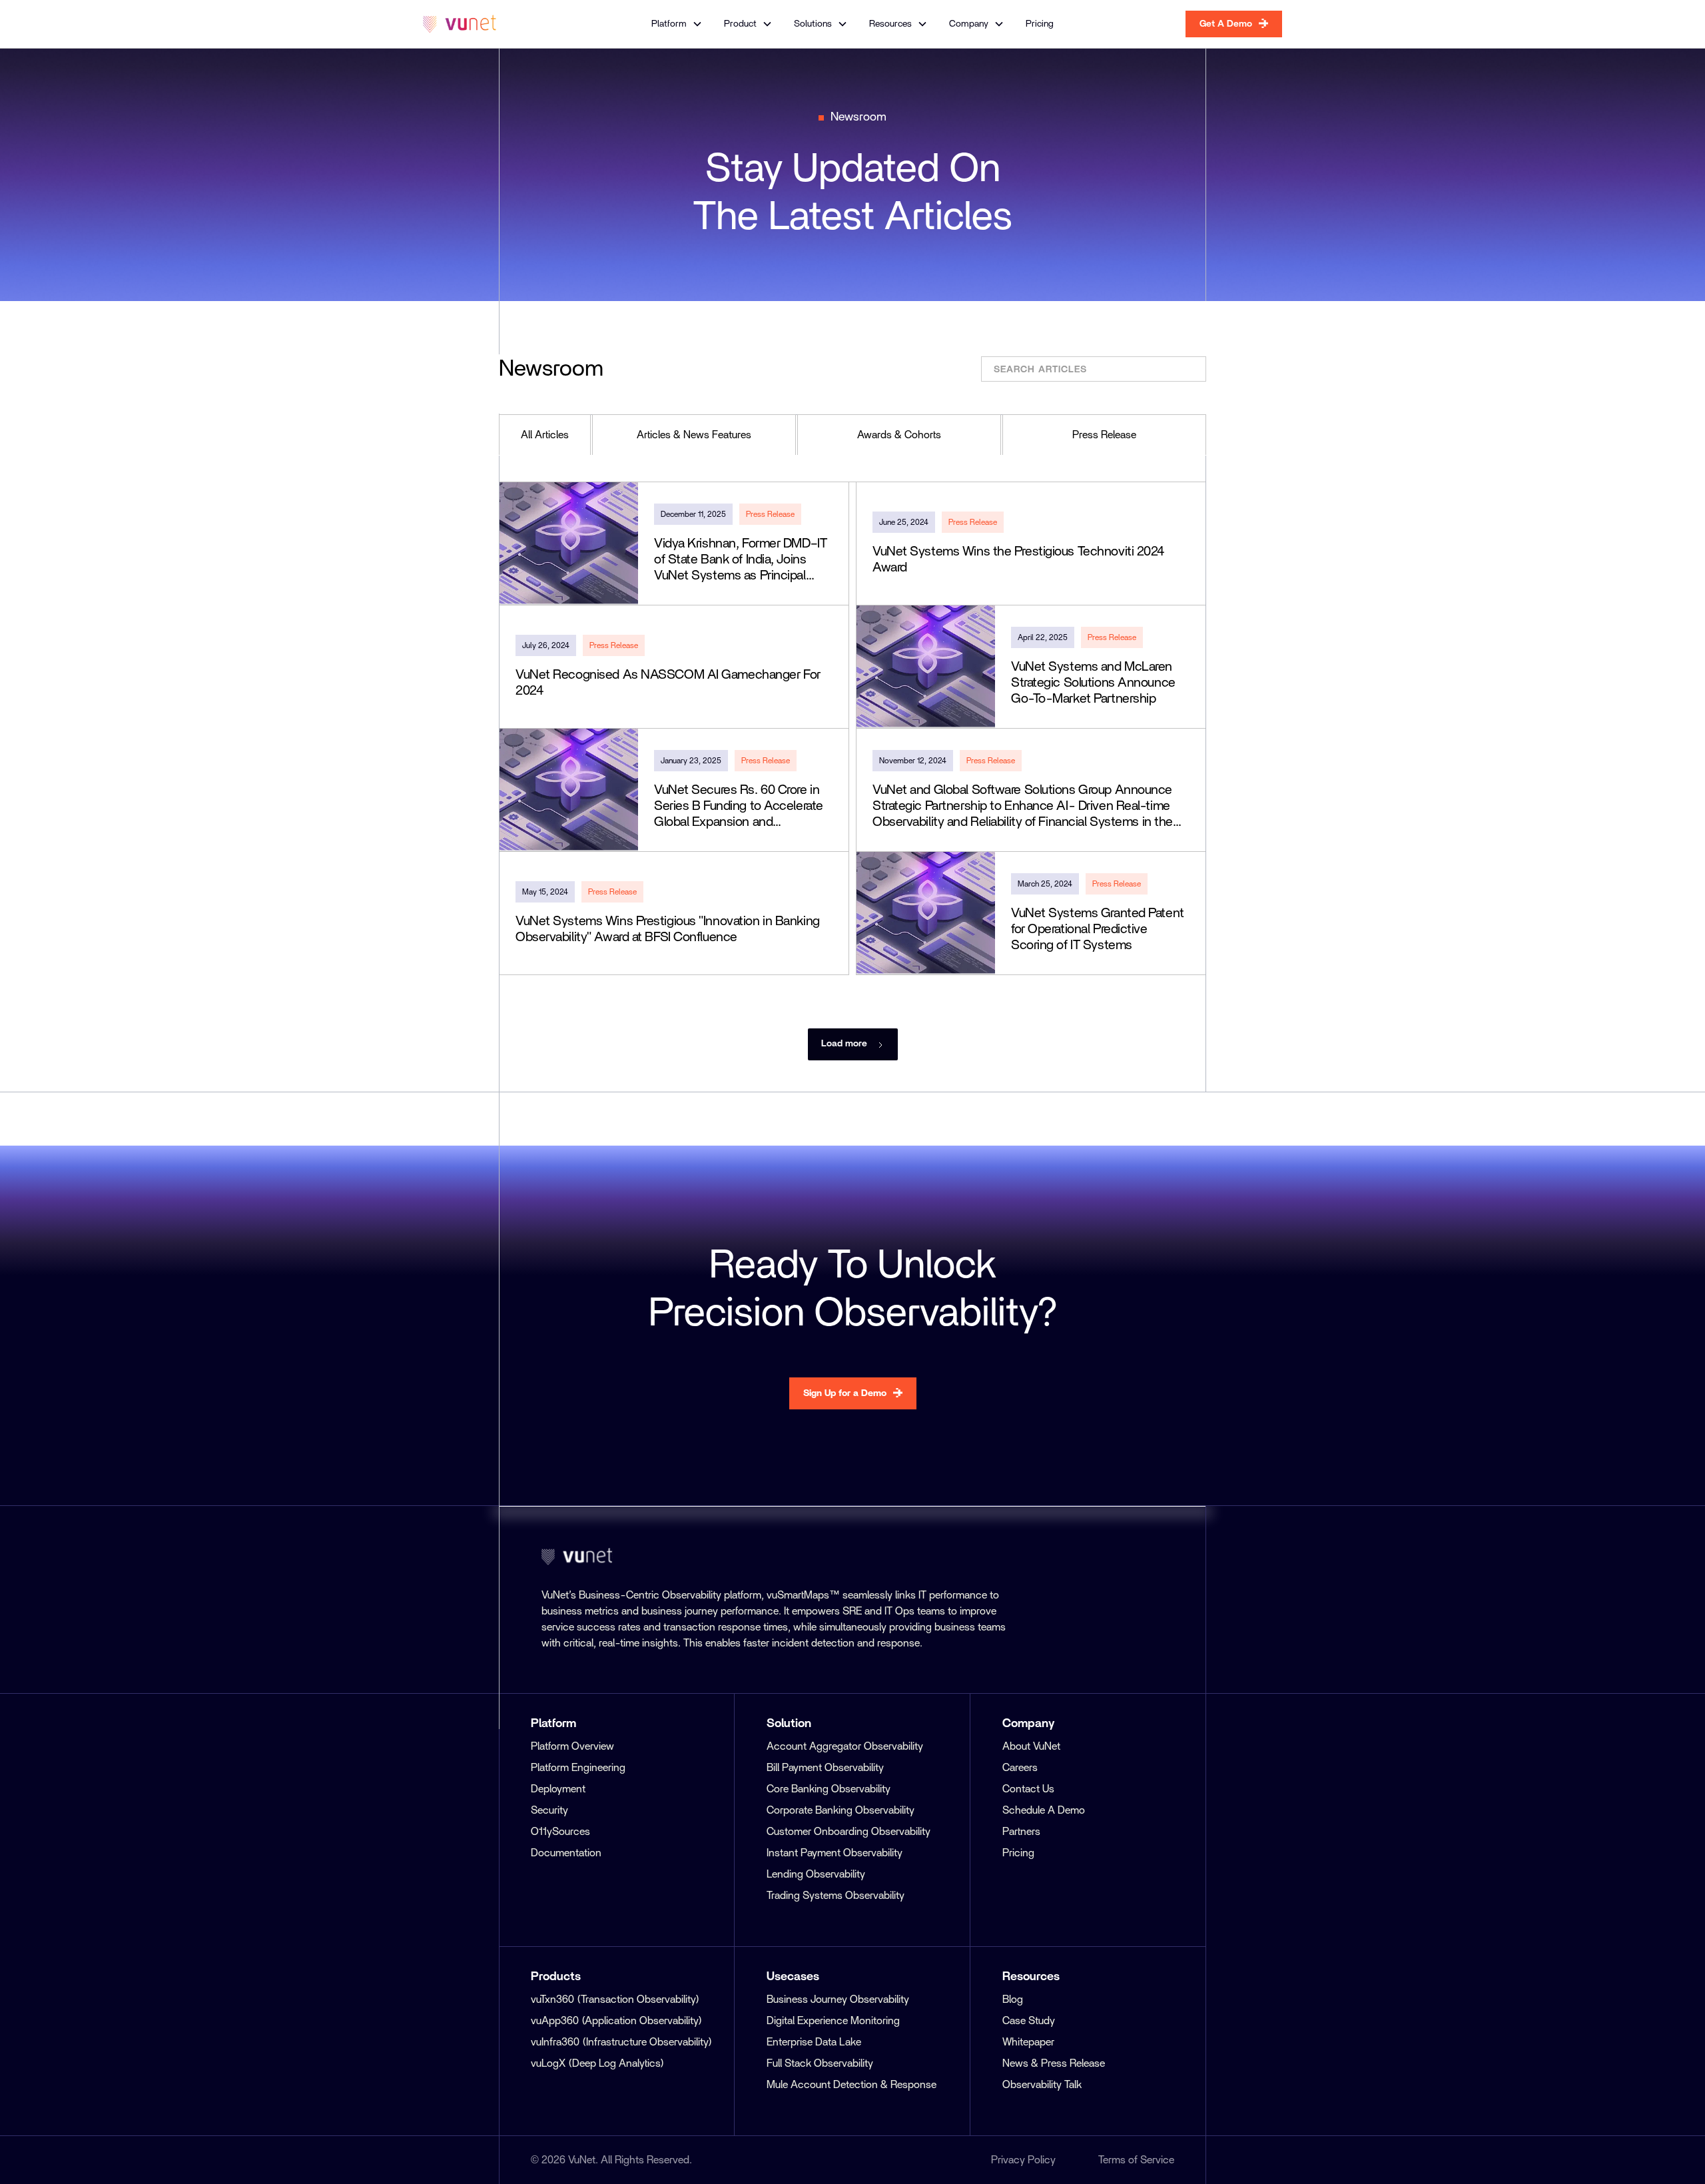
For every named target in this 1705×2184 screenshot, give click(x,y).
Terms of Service (1136, 2160)
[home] (460, 24)
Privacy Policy (1023, 2160)
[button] (677, 24)
